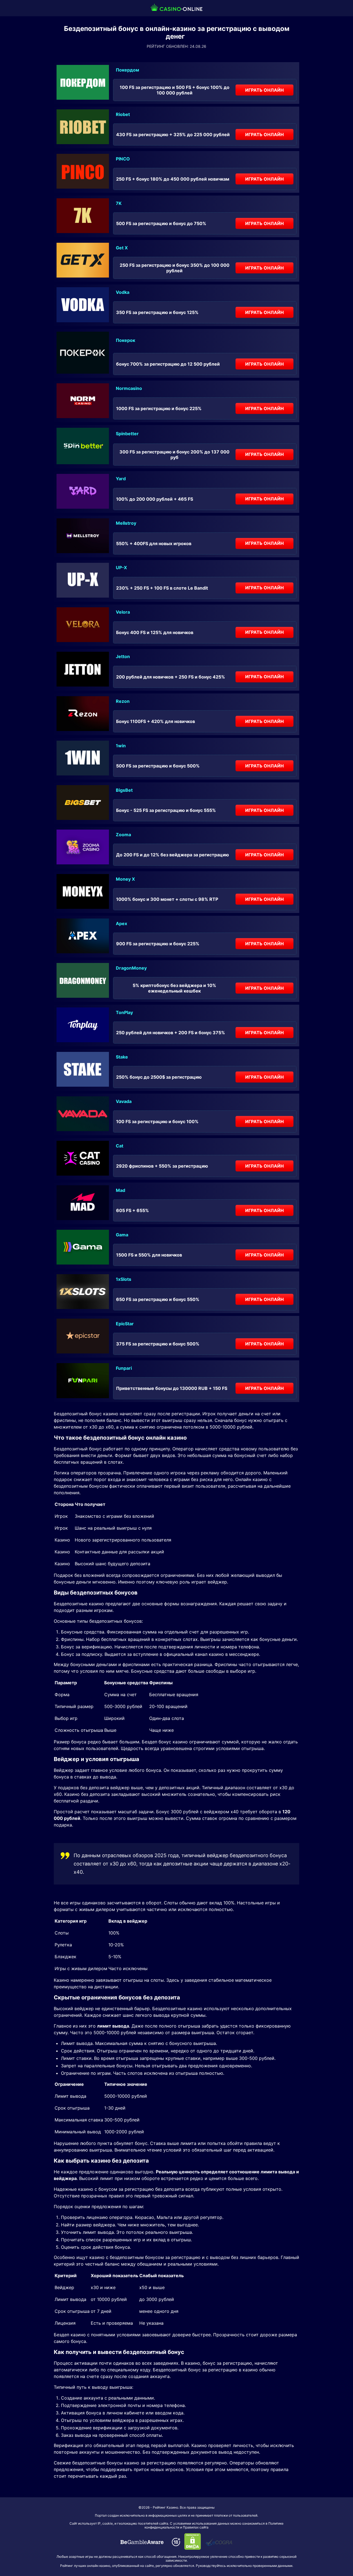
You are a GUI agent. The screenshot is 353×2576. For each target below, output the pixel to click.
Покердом (127, 70)
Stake (122, 1057)
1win (121, 746)
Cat (120, 1146)
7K (119, 203)
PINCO (123, 159)
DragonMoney (131, 968)
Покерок (125, 340)
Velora (123, 612)
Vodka (123, 292)
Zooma (123, 835)
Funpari (124, 1368)
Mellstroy (126, 523)
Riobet (123, 114)
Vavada (124, 1101)
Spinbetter (127, 434)
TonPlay (124, 1012)
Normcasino (129, 388)
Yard (121, 479)
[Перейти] (142, 2542)
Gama (122, 1235)
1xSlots (124, 1279)
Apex (121, 923)
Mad (121, 1190)
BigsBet (124, 790)
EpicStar (125, 1324)
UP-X (121, 568)
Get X (122, 248)
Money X (125, 879)
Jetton (123, 656)
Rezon (123, 701)
